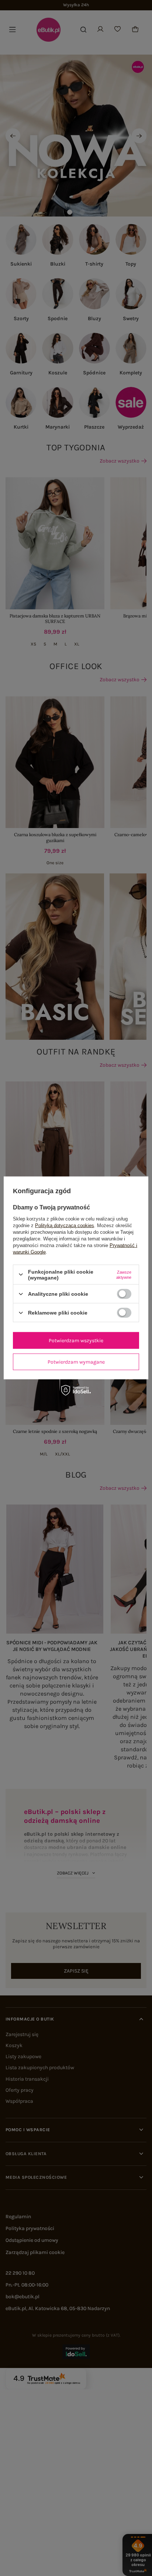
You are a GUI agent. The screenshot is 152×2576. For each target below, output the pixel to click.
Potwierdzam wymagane (76, 1362)
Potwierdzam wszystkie (76, 1340)
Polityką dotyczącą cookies (65, 1225)
